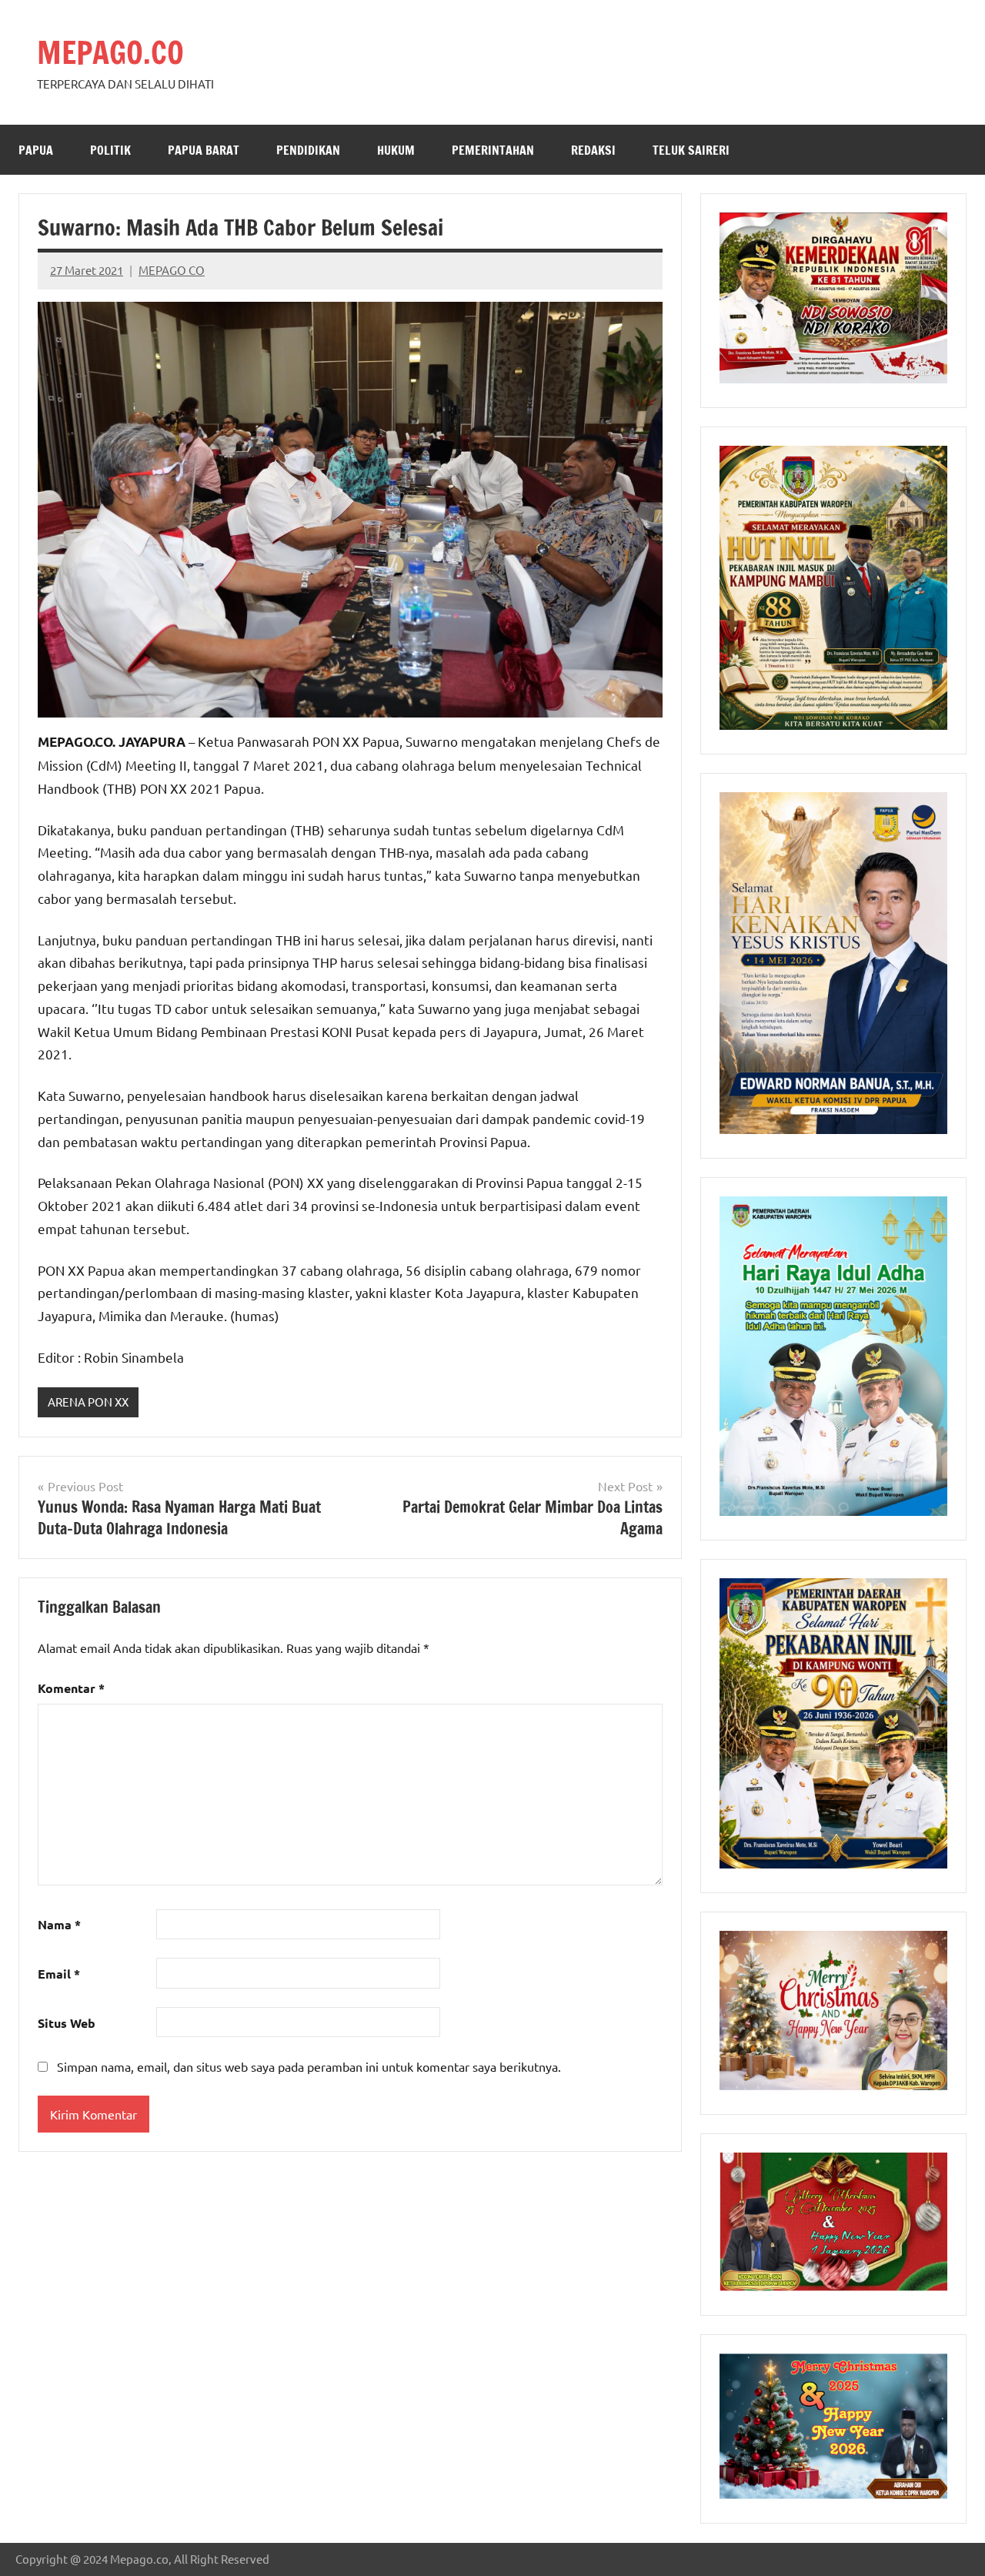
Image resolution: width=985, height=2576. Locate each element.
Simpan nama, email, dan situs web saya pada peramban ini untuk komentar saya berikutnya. (309, 2066)
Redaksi (593, 150)
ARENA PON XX (88, 1402)
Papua (36, 150)
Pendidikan (308, 150)
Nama (59, 1924)
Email (59, 1974)
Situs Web (67, 2023)
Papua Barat (204, 150)
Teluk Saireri (691, 150)
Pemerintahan (493, 150)
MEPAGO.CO (110, 52)
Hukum (396, 150)
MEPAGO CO (172, 270)
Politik (110, 150)
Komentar (71, 1688)
